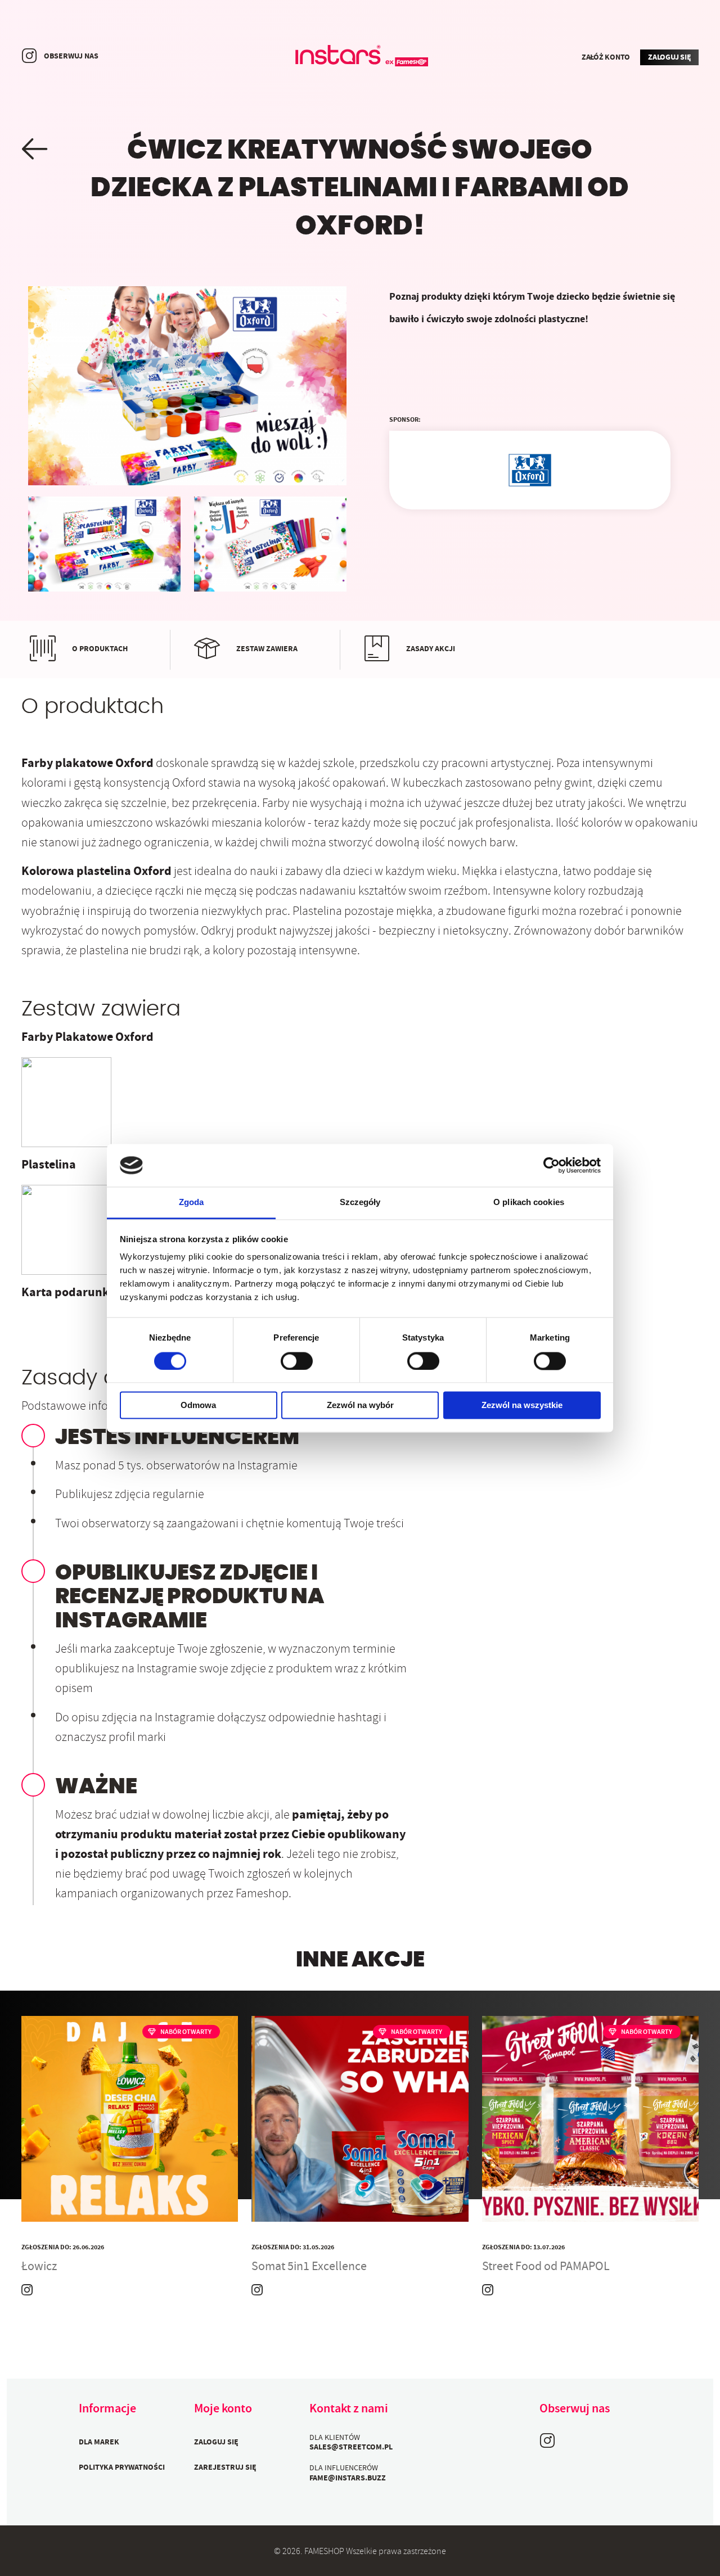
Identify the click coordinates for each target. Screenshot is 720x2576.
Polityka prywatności (122, 2468)
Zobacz (130, 2197)
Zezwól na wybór (360, 1406)
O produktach (100, 649)
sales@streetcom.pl (351, 2448)
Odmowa (198, 1406)
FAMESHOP (324, 2552)
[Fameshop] (360, 57)
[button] (35, 149)
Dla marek (99, 2443)
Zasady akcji (431, 649)
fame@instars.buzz (348, 2479)
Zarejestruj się (225, 2468)
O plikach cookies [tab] (529, 1203)
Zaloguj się (669, 58)
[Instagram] (29, 56)
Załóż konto (606, 58)
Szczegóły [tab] (360, 1203)
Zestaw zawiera (267, 649)
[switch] (297, 1361)
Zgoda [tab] (192, 1203)
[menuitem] (130, 2442)
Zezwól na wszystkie (522, 1406)
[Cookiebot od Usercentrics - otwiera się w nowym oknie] (552, 1165)
